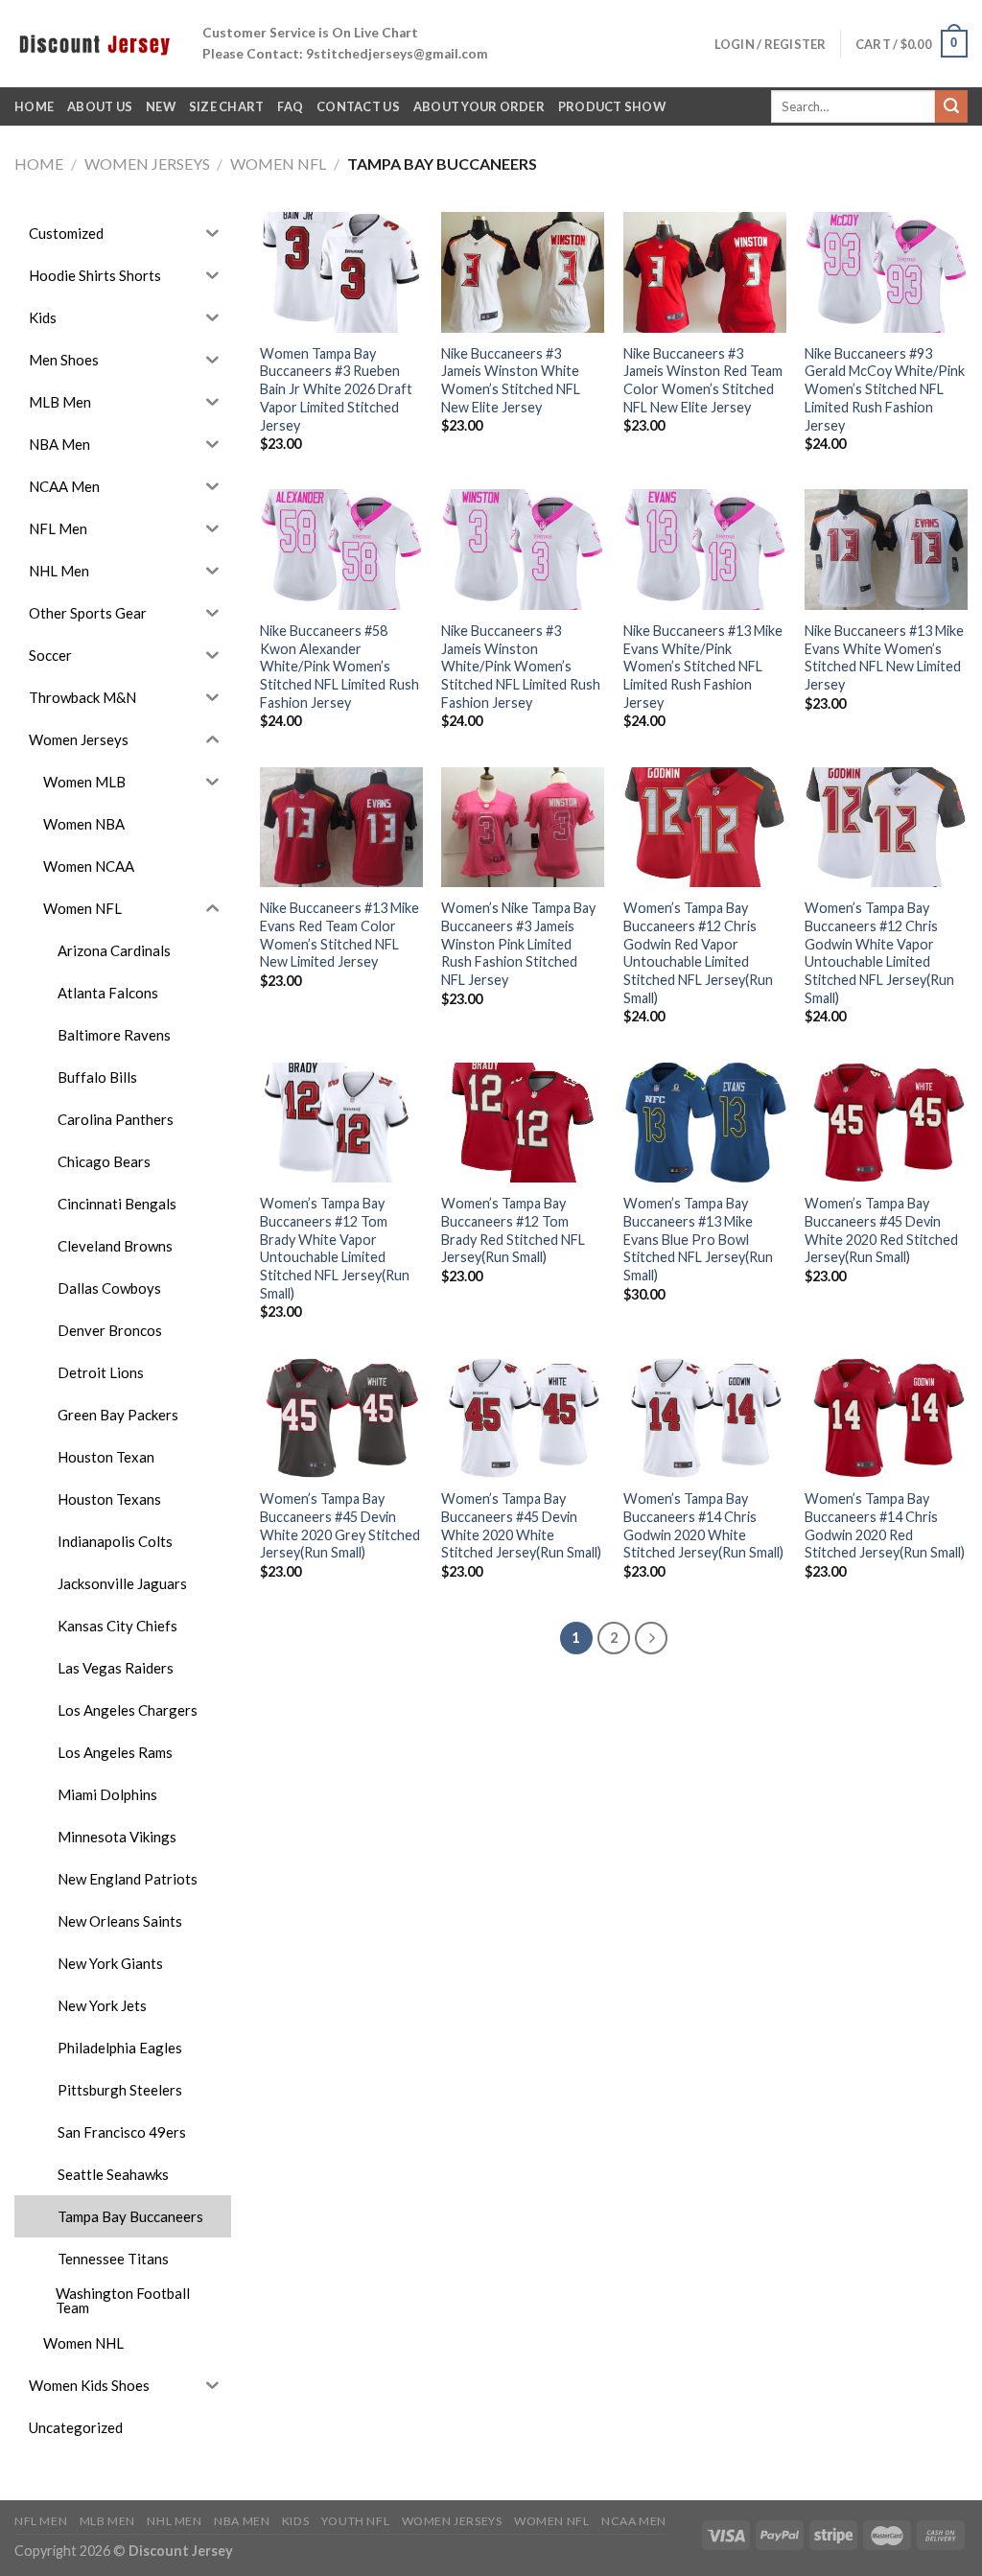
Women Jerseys (147, 164)
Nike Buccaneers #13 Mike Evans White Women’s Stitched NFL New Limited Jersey (884, 657)
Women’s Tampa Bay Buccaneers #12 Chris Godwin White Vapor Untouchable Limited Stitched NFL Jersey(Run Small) (879, 953)
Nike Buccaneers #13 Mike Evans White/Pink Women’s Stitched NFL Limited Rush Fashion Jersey (703, 667)
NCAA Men (634, 2521)
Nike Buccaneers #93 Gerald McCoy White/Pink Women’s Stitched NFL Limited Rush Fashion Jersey (885, 389)
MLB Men (107, 2521)
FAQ (290, 106)
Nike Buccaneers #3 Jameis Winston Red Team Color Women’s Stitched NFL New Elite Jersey (703, 380)
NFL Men (41, 2521)
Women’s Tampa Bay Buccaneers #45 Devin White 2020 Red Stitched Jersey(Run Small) (881, 1230)
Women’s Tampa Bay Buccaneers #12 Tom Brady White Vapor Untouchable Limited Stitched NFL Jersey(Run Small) (335, 1248)
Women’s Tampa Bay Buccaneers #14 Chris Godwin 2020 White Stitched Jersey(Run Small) (703, 1525)
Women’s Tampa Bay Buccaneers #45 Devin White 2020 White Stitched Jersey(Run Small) (521, 1525)
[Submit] (951, 106)
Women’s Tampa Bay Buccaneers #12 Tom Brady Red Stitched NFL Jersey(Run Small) (513, 1230)
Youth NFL (356, 2521)
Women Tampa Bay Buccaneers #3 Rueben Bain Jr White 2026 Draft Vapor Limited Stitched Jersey (336, 389)
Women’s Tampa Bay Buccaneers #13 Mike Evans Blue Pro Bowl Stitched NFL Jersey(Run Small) (698, 1239)
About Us (100, 106)
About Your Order (479, 106)
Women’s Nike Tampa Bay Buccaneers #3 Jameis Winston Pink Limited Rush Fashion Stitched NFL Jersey (518, 944)
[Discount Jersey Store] (94, 43)
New (161, 106)
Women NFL (278, 164)
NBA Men (242, 2521)
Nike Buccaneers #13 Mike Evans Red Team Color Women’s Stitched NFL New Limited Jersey (339, 935)
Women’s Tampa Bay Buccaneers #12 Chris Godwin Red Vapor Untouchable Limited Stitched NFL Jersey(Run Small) (698, 953)
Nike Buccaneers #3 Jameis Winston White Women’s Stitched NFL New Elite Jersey (511, 380)
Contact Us (358, 106)
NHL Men (174, 2521)
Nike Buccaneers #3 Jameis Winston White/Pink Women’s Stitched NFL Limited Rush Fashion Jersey (521, 667)
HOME (34, 106)
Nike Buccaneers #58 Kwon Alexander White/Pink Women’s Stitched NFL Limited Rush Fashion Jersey (339, 667)
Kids (295, 2521)
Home (39, 164)
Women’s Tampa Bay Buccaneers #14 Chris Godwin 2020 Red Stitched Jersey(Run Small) (885, 1525)
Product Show (612, 106)
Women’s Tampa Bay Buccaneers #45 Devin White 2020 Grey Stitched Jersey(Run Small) (340, 1525)
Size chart (227, 106)
